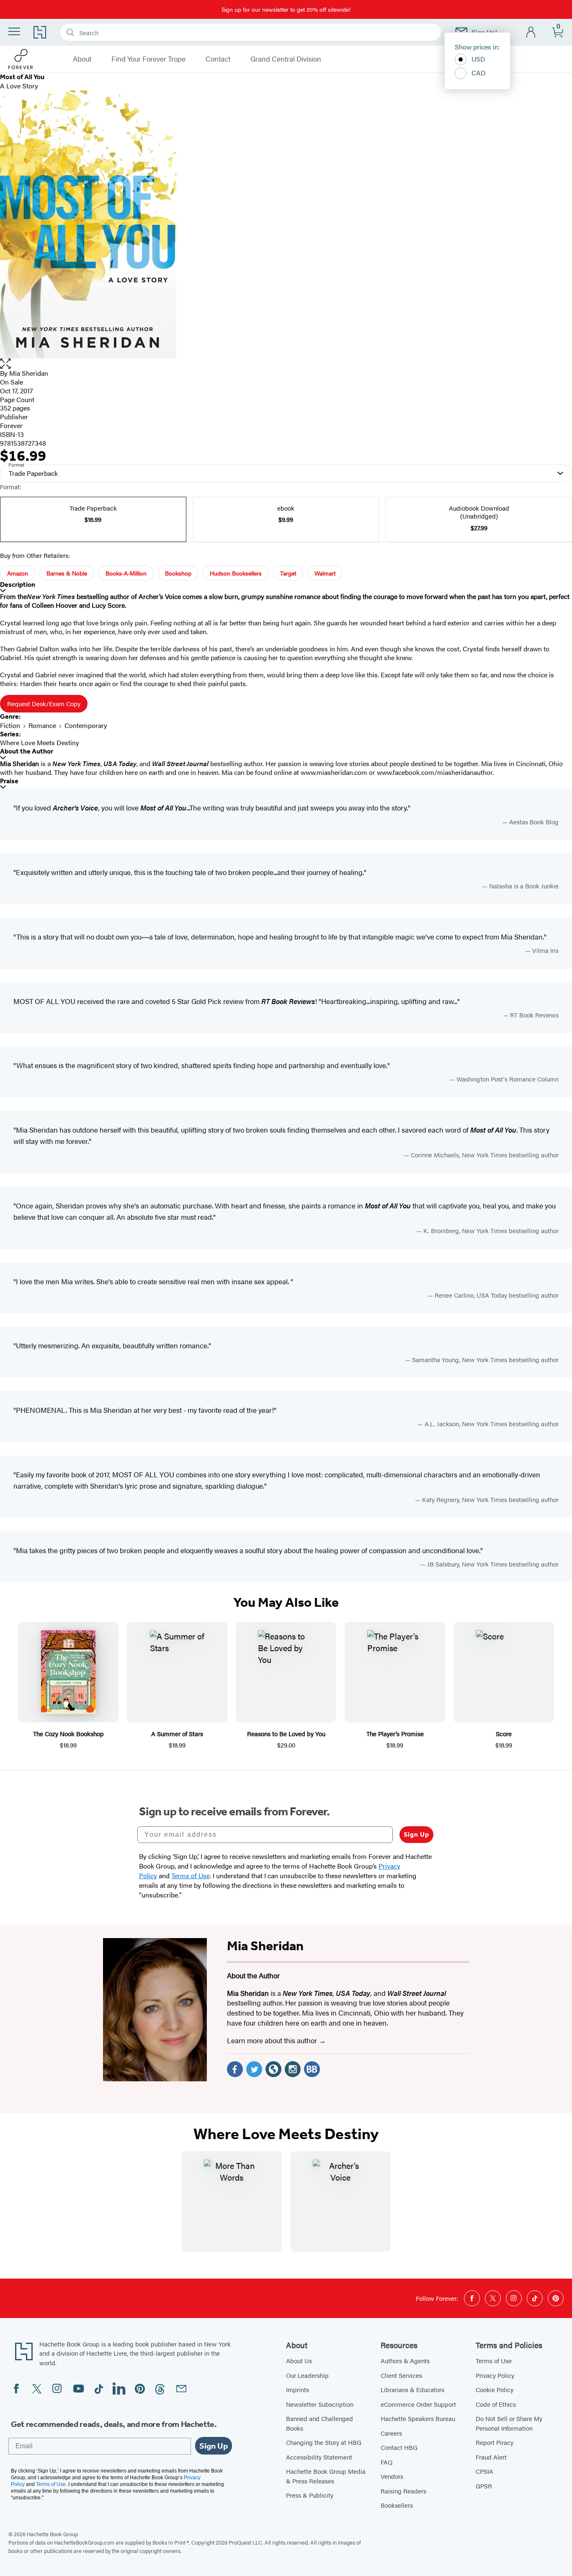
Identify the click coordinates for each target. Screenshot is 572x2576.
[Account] (531, 32)
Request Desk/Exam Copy (44, 703)
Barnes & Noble (67, 573)
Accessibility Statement (319, 2457)
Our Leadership (307, 2375)
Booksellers (397, 2505)
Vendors (392, 2476)
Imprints (298, 2389)
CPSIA (484, 2471)
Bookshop (178, 573)
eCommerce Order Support (418, 2404)
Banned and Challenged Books (319, 2423)
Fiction (10, 725)
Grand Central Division (286, 59)
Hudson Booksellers (236, 573)
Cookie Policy (495, 2389)
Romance (42, 725)
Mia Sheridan (29, 373)
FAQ (386, 2462)
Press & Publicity (310, 2495)
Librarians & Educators (412, 2389)
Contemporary (86, 725)
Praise (9, 781)
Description (18, 585)
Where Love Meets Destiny (40, 742)
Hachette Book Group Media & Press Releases (326, 2476)
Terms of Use (494, 2360)
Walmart (325, 573)
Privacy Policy (495, 2375)
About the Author (27, 751)
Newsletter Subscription (320, 2404)
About (82, 59)
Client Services (401, 2375)
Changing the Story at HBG (324, 2442)
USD (478, 59)
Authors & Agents (405, 2360)
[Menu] (14, 31)
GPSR (484, 2486)
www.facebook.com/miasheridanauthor (435, 772)
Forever (11, 425)
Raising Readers (403, 2491)
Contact (218, 59)
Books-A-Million (126, 573)
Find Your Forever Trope (148, 59)
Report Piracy (495, 2442)
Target (288, 573)
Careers (391, 2433)
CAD (479, 73)
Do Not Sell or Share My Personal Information (509, 2423)
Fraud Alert (491, 2457)
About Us (299, 2360)
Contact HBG (399, 2447)
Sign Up (416, 1834)
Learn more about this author (273, 2040)
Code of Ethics (496, 2404)
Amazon (18, 573)
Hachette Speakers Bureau (418, 2418)
